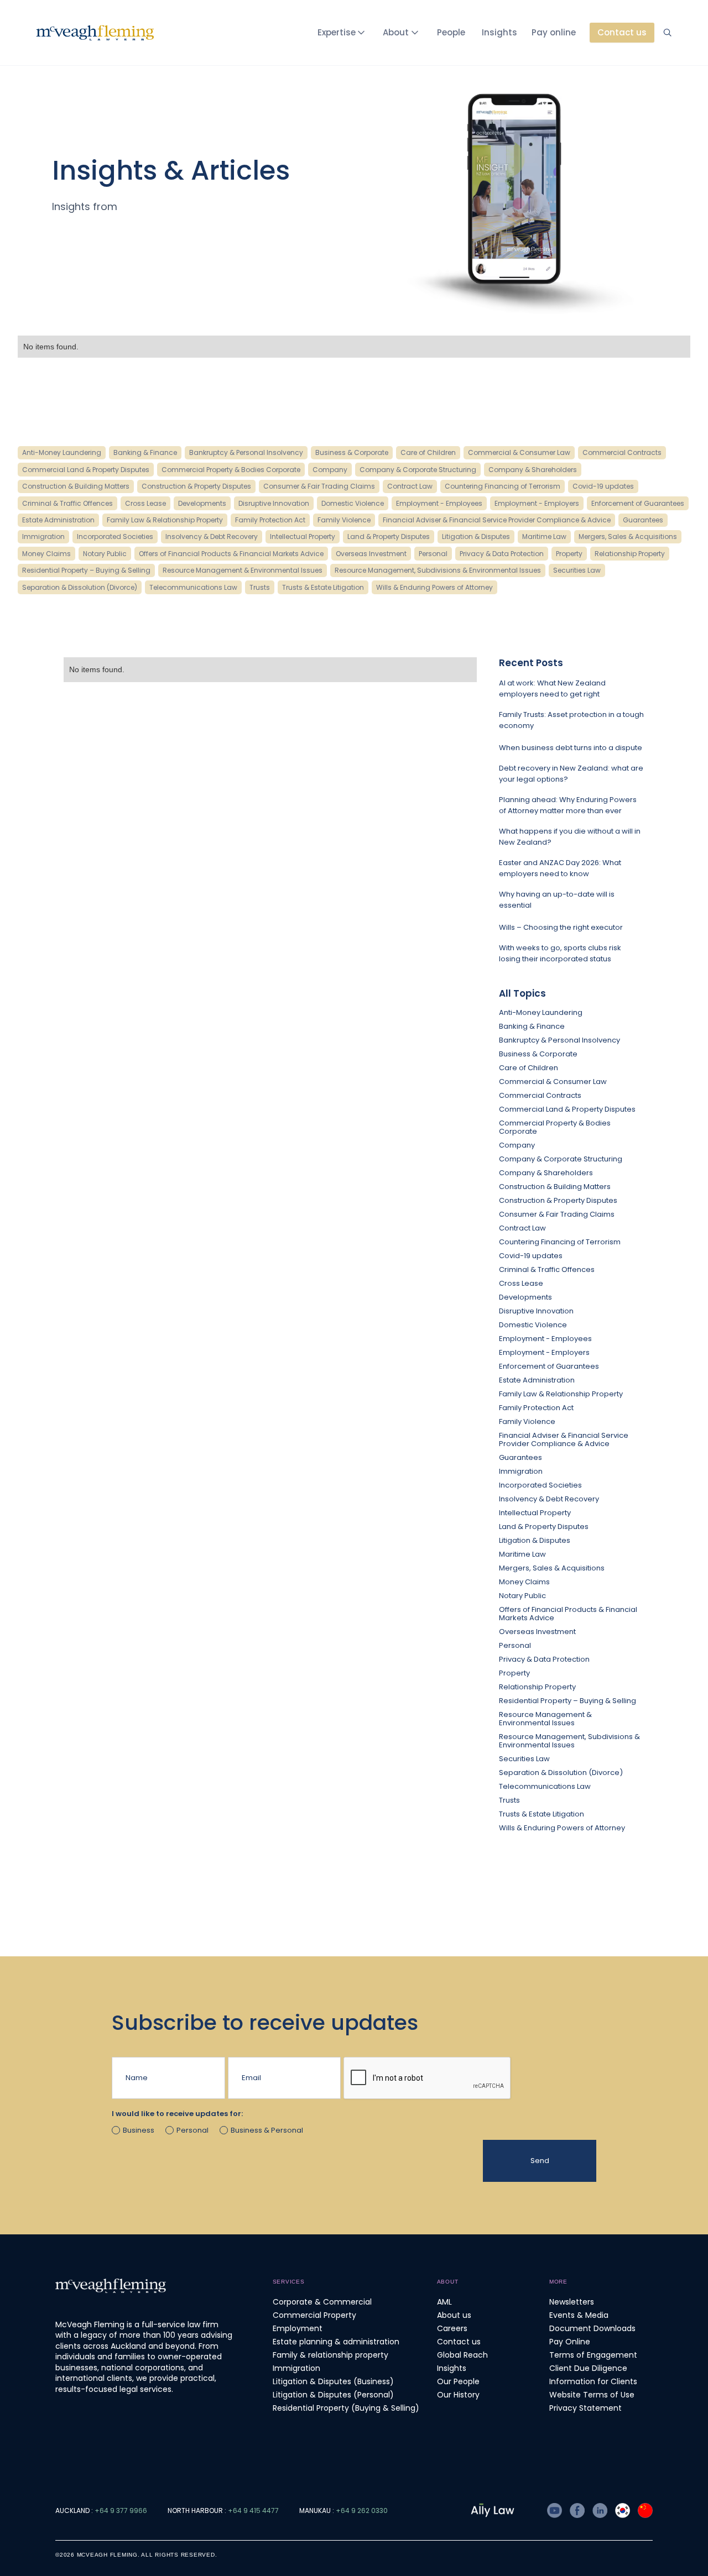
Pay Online (570, 2342)
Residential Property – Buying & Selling (568, 1701)
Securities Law (524, 1759)
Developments (525, 1297)
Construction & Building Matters (555, 1187)
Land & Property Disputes (544, 1527)
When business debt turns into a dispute (571, 748)
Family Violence (527, 1421)
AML (444, 2302)
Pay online (554, 32)
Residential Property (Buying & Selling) (346, 2408)
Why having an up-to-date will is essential (557, 900)
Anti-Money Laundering (541, 1012)
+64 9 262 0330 (362, 2510)
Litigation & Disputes (535, 1540)
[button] (343, 33)
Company (517, 1145)
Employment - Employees (545, 1339)
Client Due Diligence (588, 2368)
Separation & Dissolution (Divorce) (561, 1773)
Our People (458, 2381)
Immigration (521, 1471)
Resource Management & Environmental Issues (545, 1719)
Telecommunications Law (545, 1786)
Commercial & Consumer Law (553, 1082)
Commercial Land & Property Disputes (567, 1109)
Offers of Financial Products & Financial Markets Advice (568, 1614)
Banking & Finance (532, 1026)
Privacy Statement (585, 2408)
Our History (458, 2395)
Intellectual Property (535, 1513)
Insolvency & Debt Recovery (549, 1499)
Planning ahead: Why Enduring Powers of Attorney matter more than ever (568, 805)
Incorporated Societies (540, 1485)
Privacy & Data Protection (544, 1659)
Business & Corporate (538, 1054)
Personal (515, 1645)
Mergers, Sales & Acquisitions (552, 1568)
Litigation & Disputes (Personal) (333, 2395)
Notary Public (522, 1596)
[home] (95, 33)
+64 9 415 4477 (253, 2510)
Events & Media (579, 2315)
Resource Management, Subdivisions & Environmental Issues (569, 1741)
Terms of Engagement (593, 2355)
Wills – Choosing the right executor (561, 927)
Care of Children (529, 1068)
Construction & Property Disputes (558, 1200)
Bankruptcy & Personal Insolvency (559, 1040)
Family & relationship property (330, 2355)
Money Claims (524, 1582)
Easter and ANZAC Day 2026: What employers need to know (560, 868)
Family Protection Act (536, 1408)
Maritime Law (522, 1554)
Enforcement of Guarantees (549, 1366)
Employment (298, 2328)
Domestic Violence (533, 1325)
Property (514, 1673)
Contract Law (522, 1228)
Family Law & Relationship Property (561, 1394)
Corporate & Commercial (322, 2302)
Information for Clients (593, 2381)
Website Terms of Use (592, 2395)
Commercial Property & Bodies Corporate (555, 1127)
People (451, 32)
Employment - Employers (544, 1352)
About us (454, 2315)
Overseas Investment (537, 1632)
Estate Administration (537, 1380)
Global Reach (462, 2355)
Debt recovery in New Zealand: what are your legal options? (571, 774)
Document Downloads (592, 2328)
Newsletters (572, 2302)
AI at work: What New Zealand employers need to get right (552, 688)
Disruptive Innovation (536, 1311)
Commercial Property (314, 2315)
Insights (499, 32)
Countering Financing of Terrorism (560, 1242)
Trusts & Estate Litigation (542, 1814)
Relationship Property (537, 1687)
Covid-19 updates (531, 1256)
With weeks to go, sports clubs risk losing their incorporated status (560, 953)
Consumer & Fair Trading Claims (557, 1214)
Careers (452, 2328)
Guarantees (520, 1457)
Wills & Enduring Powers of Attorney (562, 1828)
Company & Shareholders (546, 1173)
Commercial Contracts (540, 1095)
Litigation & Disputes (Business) (333, 2381)
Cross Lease (521, 1283)
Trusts (509, 1800)
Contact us (459, 2342)
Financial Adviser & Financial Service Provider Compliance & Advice (564, 1439)
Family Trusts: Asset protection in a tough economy (571, 720)
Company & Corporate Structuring (561, 1159)
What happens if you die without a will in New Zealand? (570, 837)
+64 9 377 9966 (121, 2510)
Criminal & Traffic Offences (547, 1269)
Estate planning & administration (336, 2342)
